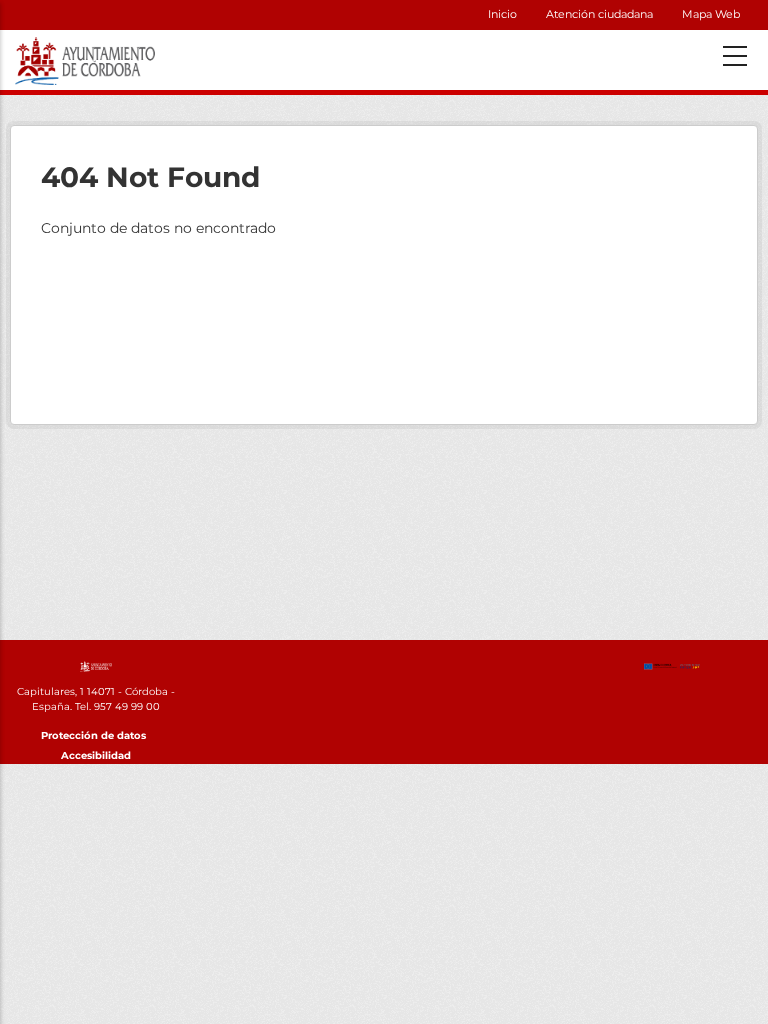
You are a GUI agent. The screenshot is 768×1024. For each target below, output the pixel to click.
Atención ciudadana (599, 14)
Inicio (502, 14)
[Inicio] (96, 665)
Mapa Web (711, 14)
